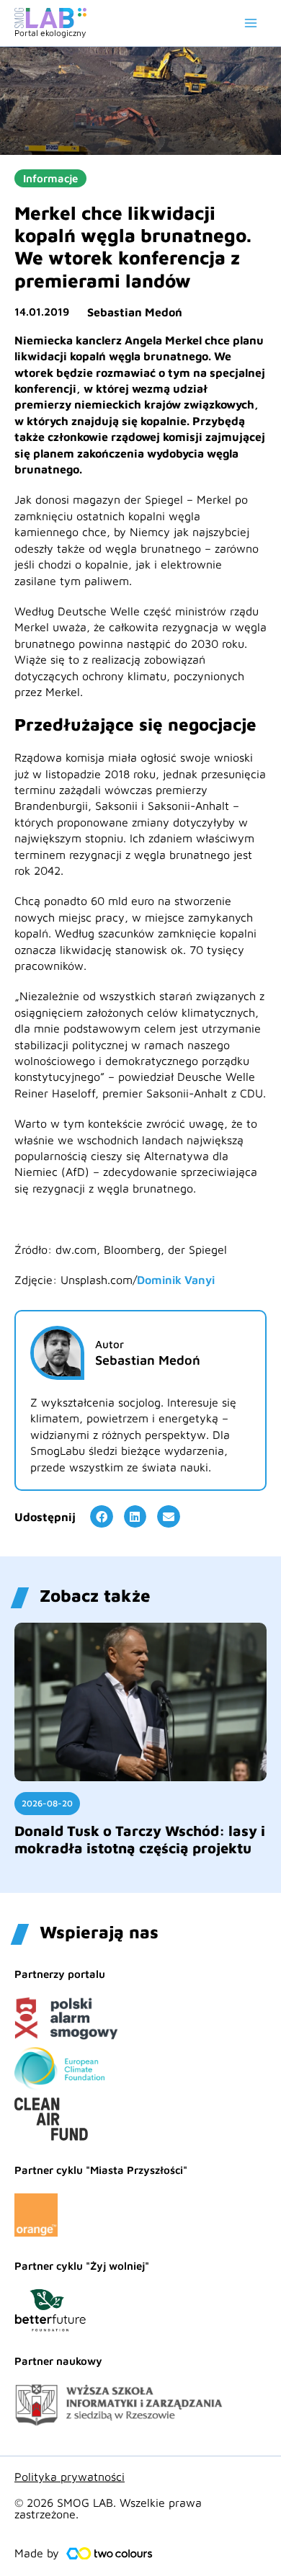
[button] (102, 1517)
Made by (37, 2553)
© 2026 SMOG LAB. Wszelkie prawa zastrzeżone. (108, 2508)
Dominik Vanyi (176, 1280)
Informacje (50, 178)
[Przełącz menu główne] (251, 23)
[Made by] (110, 2554)
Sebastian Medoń (135, 312)
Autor (110, 1344)
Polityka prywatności (70, 2477)
